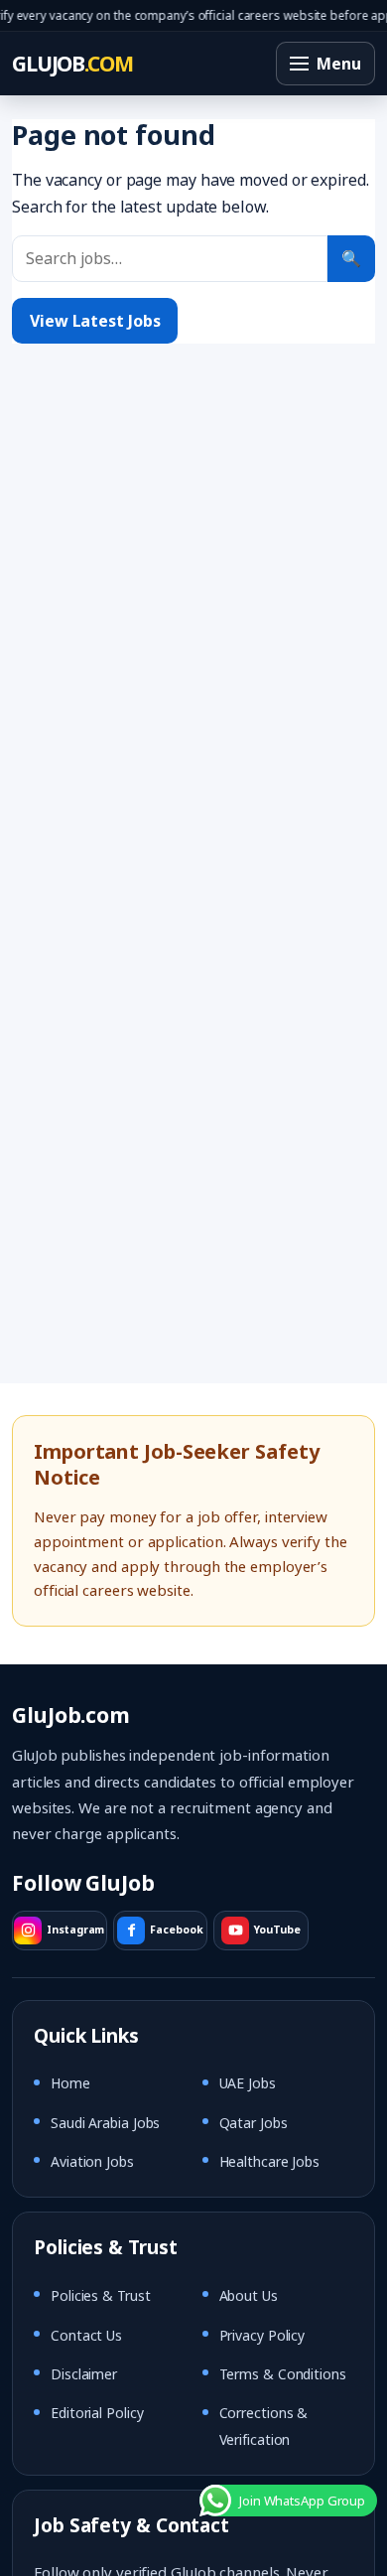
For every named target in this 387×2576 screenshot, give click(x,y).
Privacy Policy (262, 2335)
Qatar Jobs (254, 2123)
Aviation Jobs (92, 2161)
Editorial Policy (97, 2413)
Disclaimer (84, 2374)
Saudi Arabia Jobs (105, 2123)
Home (70, 2083)
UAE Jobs (248, 2083)
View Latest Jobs (95, 321)
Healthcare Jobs (270, 2161)
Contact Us (86, 2335)
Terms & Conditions (283, 2374)
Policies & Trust (100, 2295)
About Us (249, 2295)
